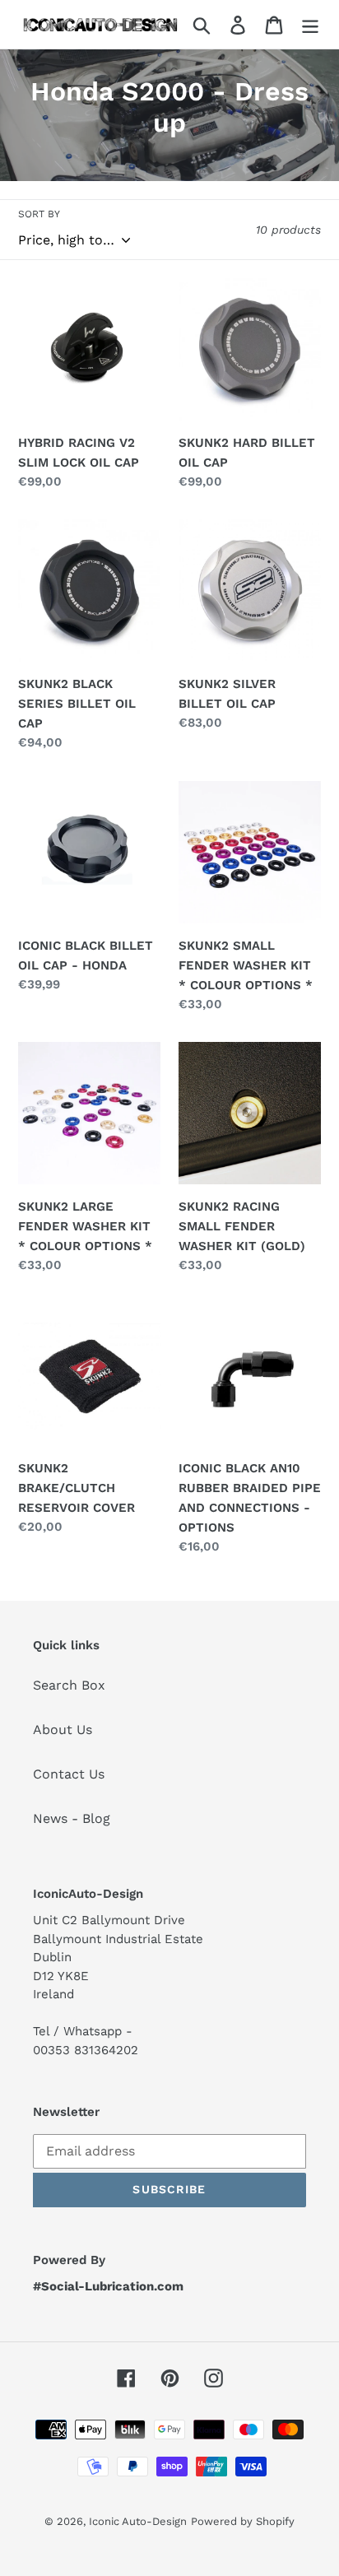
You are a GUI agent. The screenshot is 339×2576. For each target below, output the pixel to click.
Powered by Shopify (243, 2521)
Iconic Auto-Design (138, 2521)
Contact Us (69, 1774)
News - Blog (72, 1818)
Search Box (69, 1685)
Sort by (39, 214)
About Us (63, 1730)
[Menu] (310, 24)
